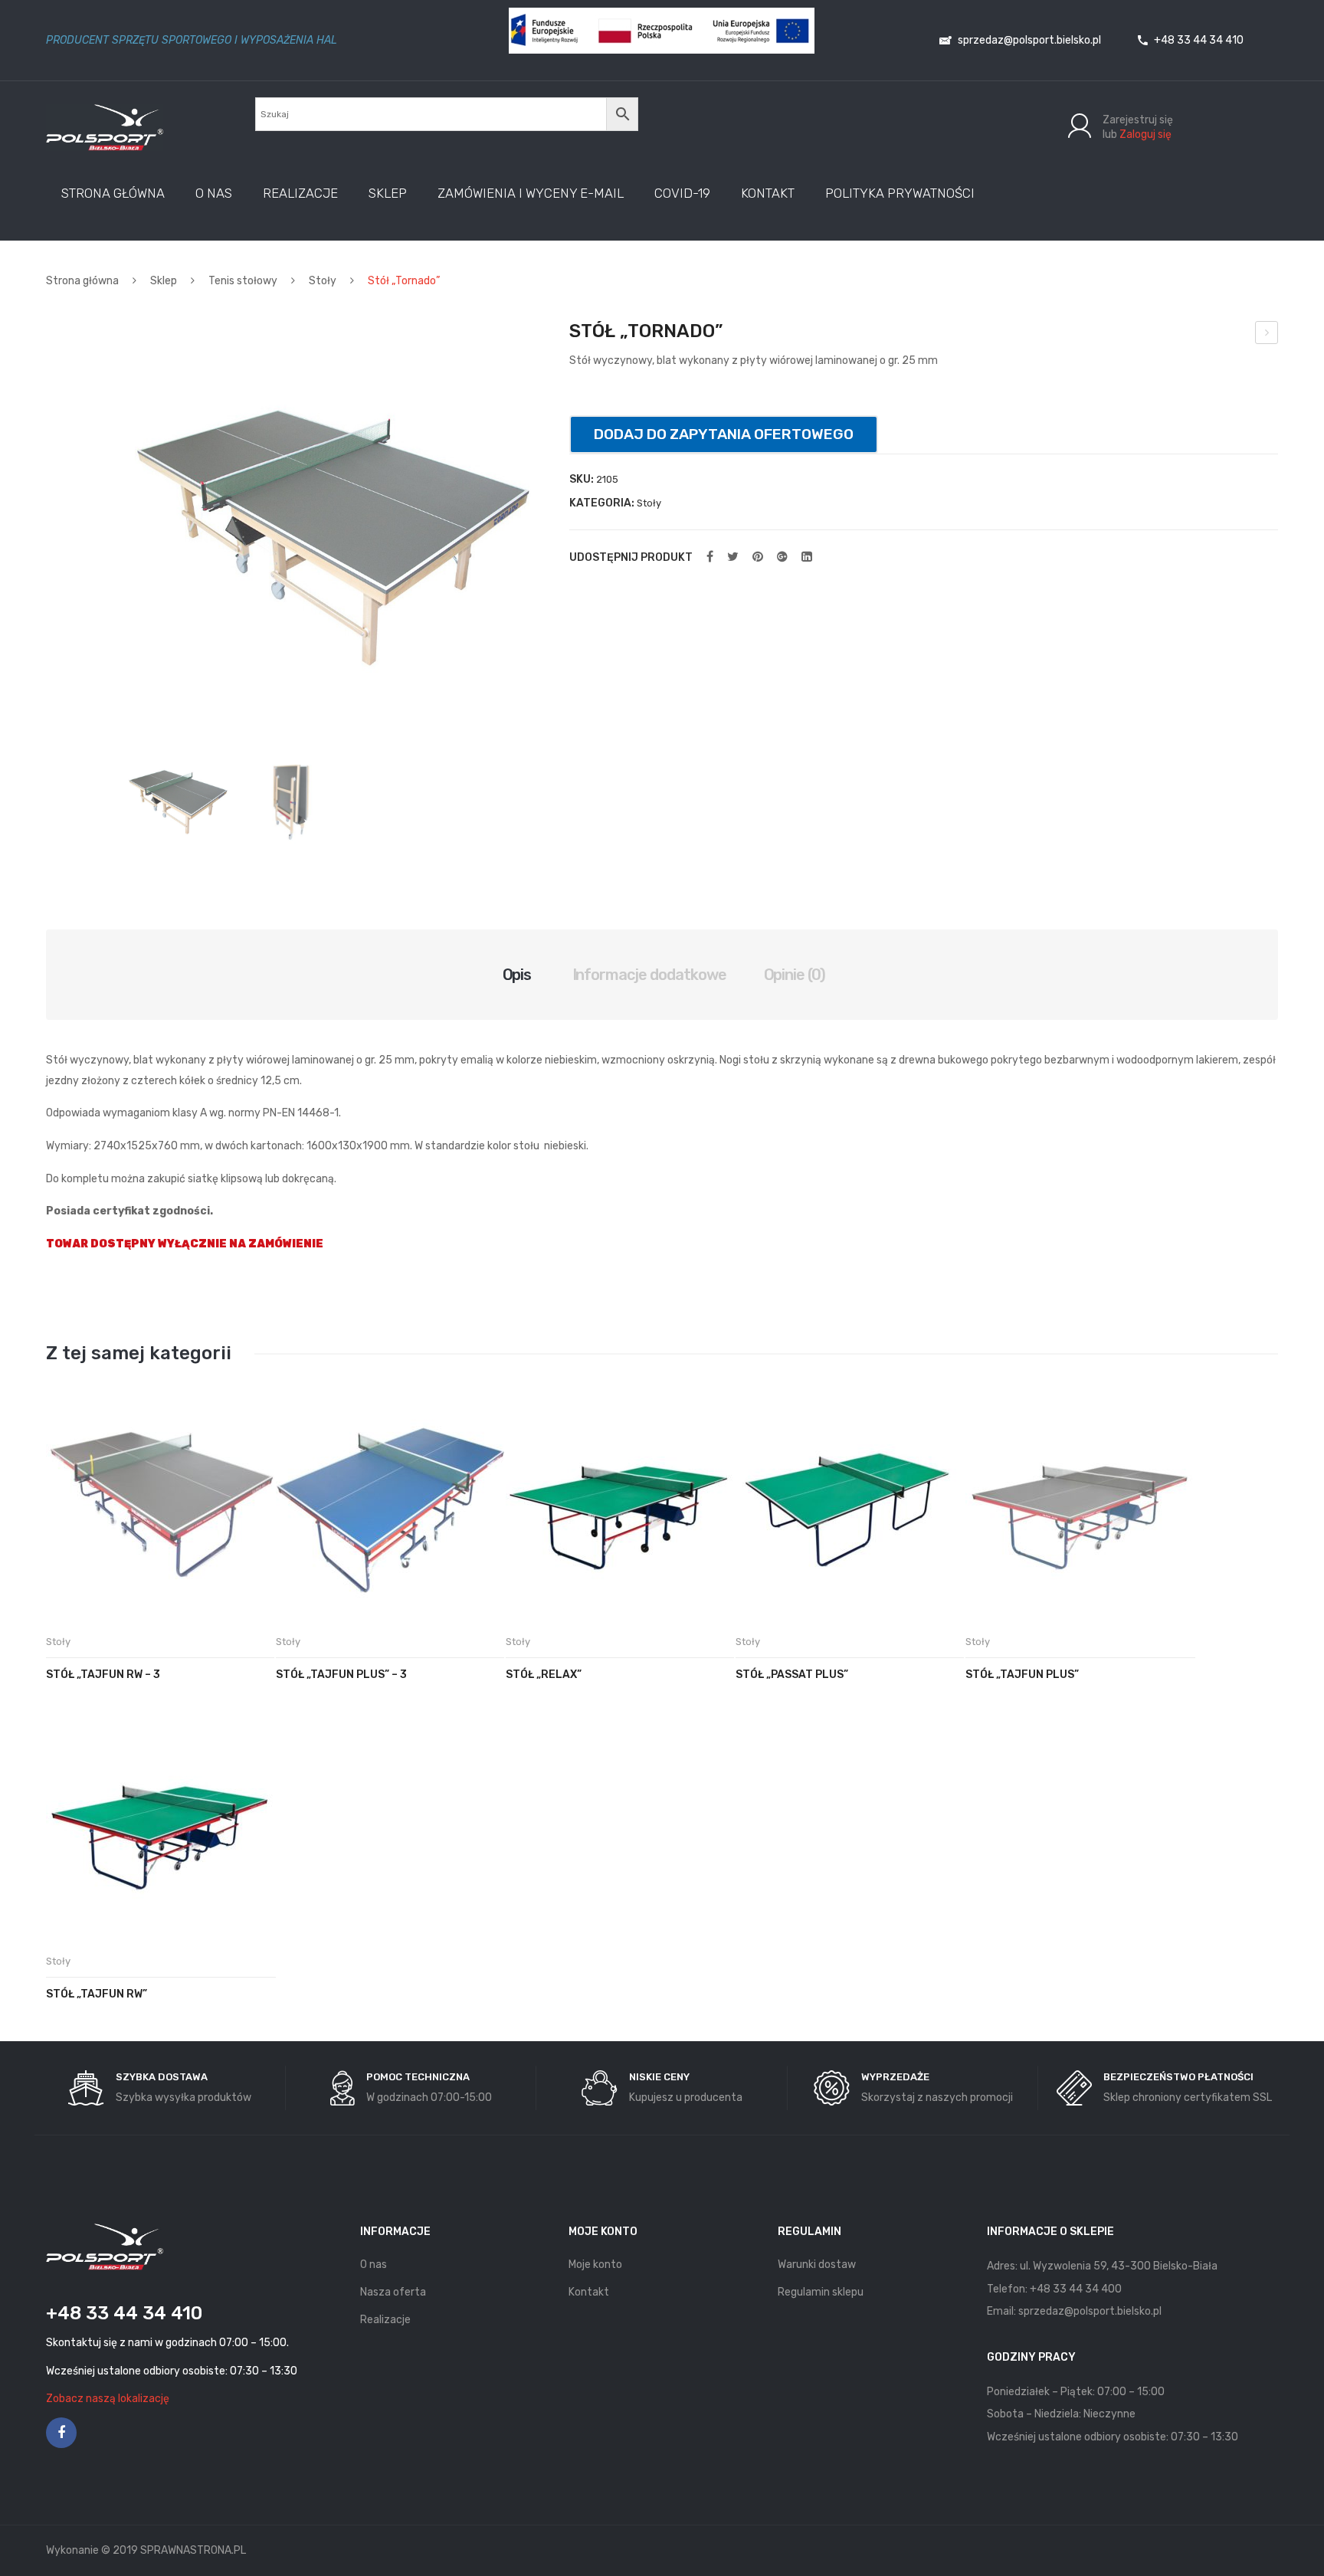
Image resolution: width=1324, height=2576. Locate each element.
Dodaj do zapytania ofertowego (724, 434)
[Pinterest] (758, 557)
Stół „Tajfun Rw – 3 (103, 1675)
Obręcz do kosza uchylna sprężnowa (1267, 335)
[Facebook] (710, 557)
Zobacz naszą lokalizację (108, 2399)
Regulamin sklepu (821, 2292)
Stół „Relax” (544, 1675)
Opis (517, 975)
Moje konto (595, 2265)
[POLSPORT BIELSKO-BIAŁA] (105, 127)
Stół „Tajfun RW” (97, 1994)
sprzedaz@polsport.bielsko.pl (1028, 40)
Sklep (164, 281)
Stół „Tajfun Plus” (1022, 1675)
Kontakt (589, 2292)
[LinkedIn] (807, 557)
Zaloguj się (1145, 134)
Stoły (323, 281)
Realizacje (385, 2320)
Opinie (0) (795, 975)
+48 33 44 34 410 (1198, 40)
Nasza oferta (393, 2292)
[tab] (517, 975)
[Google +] (782, 557)
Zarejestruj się (1138, 120)
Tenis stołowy (243, 281)
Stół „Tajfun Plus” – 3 (341, 1675)
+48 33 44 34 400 (1076, 2289)
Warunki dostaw (817, 2265)
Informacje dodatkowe (650, 975)
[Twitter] (733, 557)
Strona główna (82, 281)
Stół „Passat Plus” (792, 1675)
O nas (374, 2265)
